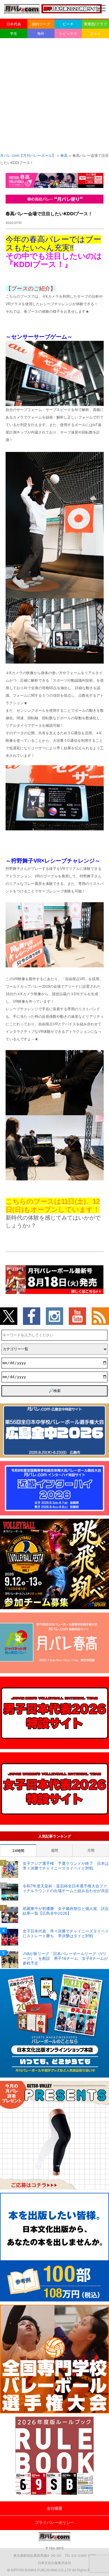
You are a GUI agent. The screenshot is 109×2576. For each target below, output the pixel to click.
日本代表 (14, 24)
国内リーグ (41, 24)
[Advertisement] (54, 95)
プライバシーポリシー (54, 2522)
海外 (41, 33)
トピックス (68, 33)
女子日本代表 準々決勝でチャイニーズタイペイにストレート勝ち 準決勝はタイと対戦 (66, 1933)
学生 (14, 33)
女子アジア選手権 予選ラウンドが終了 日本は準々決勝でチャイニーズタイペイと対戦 (66, 1866)
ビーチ (68, 24)
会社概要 (54, 2508)
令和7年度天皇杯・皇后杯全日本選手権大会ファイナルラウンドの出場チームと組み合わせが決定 (66, 1888)
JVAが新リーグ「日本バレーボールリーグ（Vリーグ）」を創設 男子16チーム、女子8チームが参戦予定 (65, 1958)
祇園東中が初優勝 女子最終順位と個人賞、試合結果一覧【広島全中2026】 (66, 1911)
